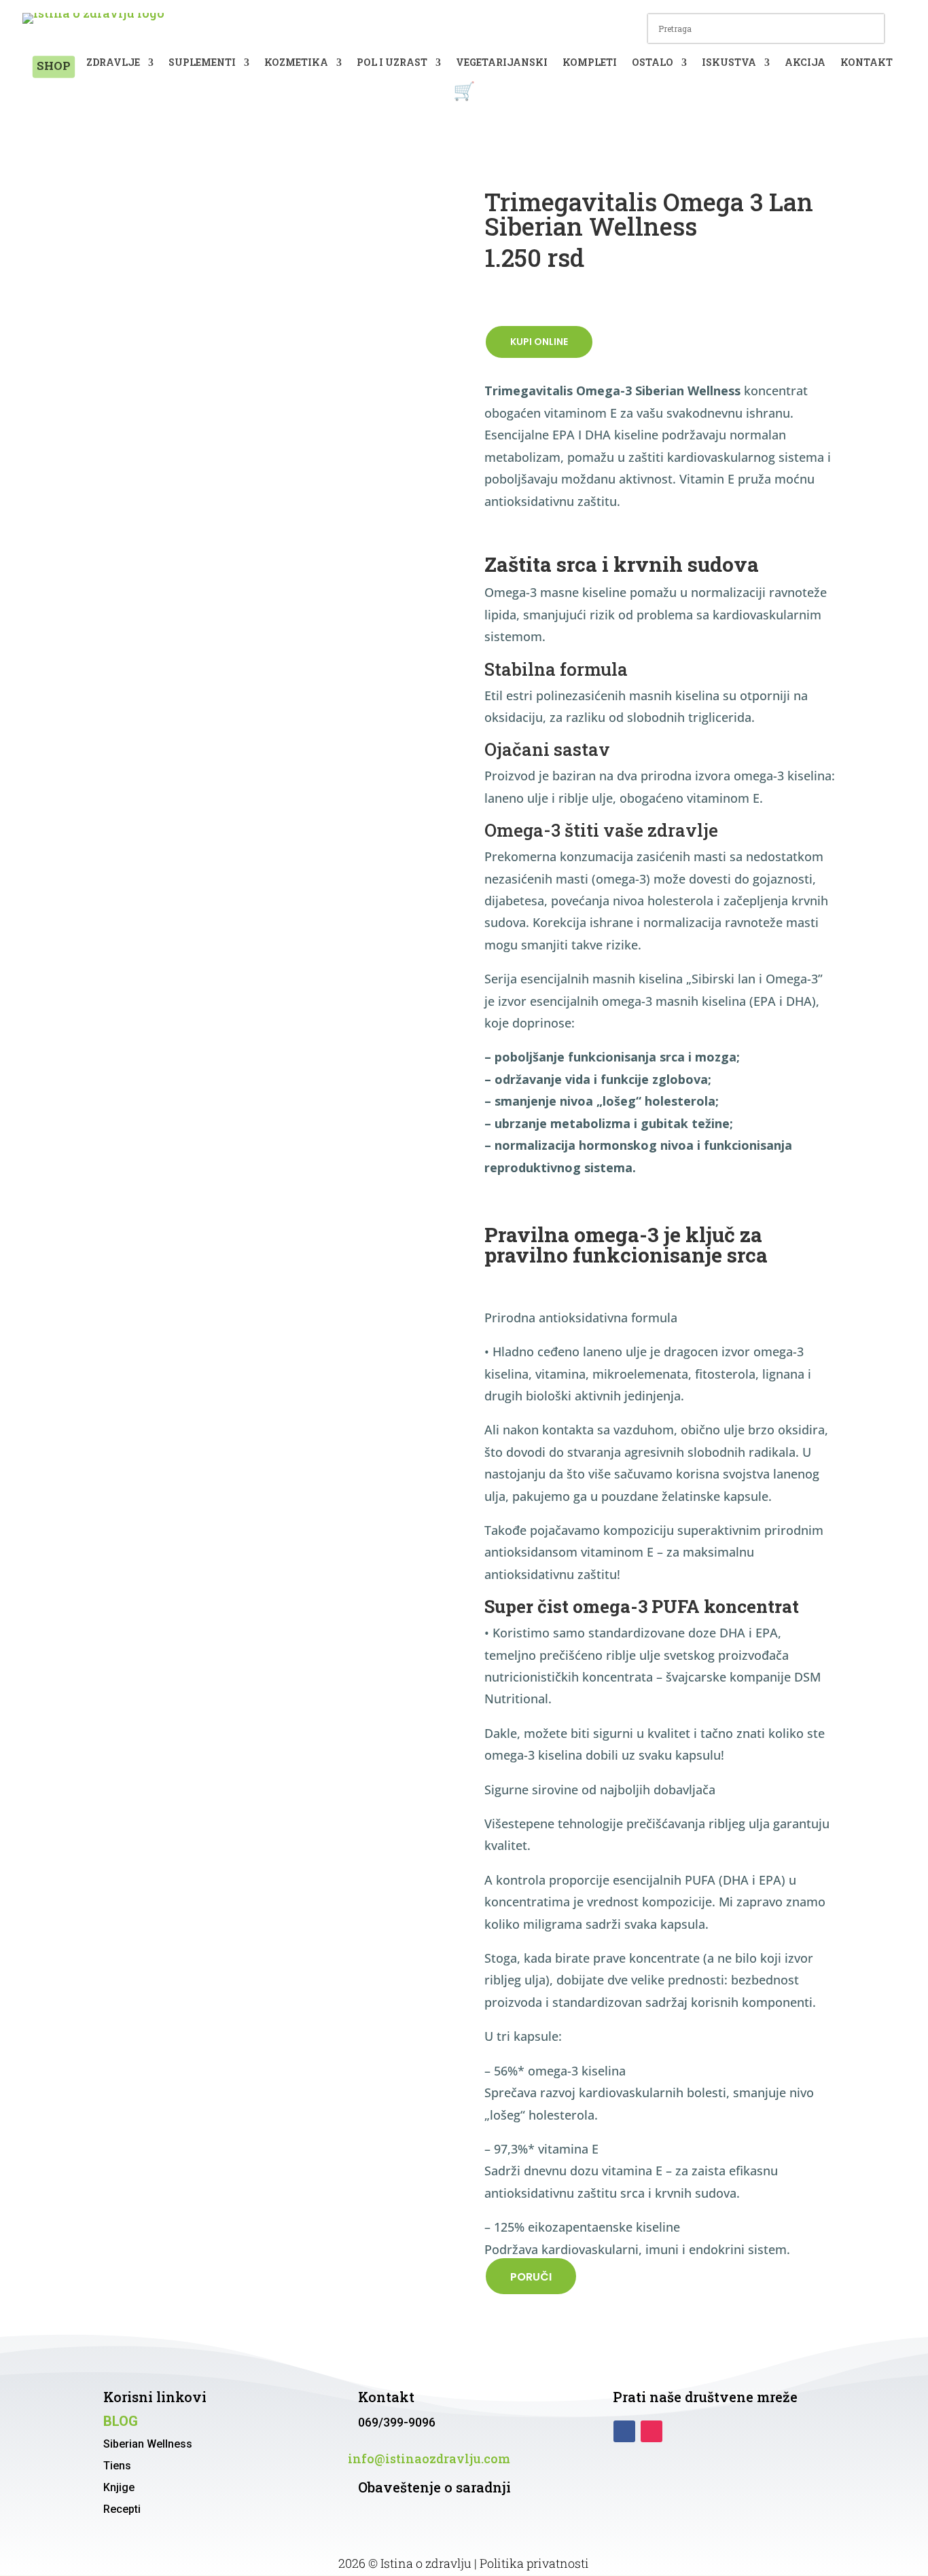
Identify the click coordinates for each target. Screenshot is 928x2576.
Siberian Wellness (148, 2444)
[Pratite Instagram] (652, 2431)
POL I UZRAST (392, 63)
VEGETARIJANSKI (502, 63)
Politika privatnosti (534, 2563)
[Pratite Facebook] (624, 2431)
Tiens (117, 2466)
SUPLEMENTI (202, 63)
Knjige (119, 2487)
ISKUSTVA (729, 63)
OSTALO (653, 63)
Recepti (122, 2509)
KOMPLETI (590, 63)
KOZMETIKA (296, 63)
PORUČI (531, 2277)
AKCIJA (805, 63)
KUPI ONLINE (539, 342)
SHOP (53, 66)
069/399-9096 (397, 2422)
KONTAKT (867, 63)
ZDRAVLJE (113, 63)
